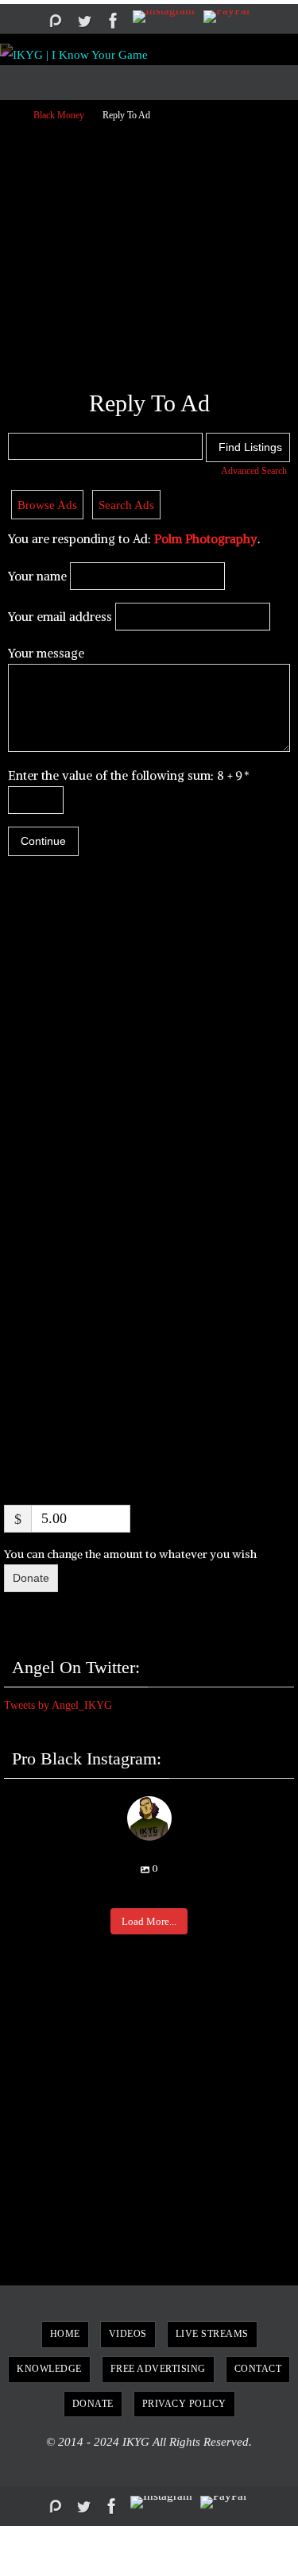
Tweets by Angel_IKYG (58, 1705)
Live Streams (212, 2334)
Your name (37, 576)
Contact (258, 2369)
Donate (31, 1578)
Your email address (60, 617)
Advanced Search (254, 471)
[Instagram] (164, 17)
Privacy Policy (184, 2404)
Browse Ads (47, 505)
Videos (128, 2334)
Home (65, 2334)
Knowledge (49, 2369)
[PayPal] (226, 17)
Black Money (59, 115)
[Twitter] (84, 21)
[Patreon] (55, 21)
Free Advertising (158, 2369)
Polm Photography (206, 539)
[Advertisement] (149, 249)
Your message (46, 653)
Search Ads (126, 505)
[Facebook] (114, 21)
